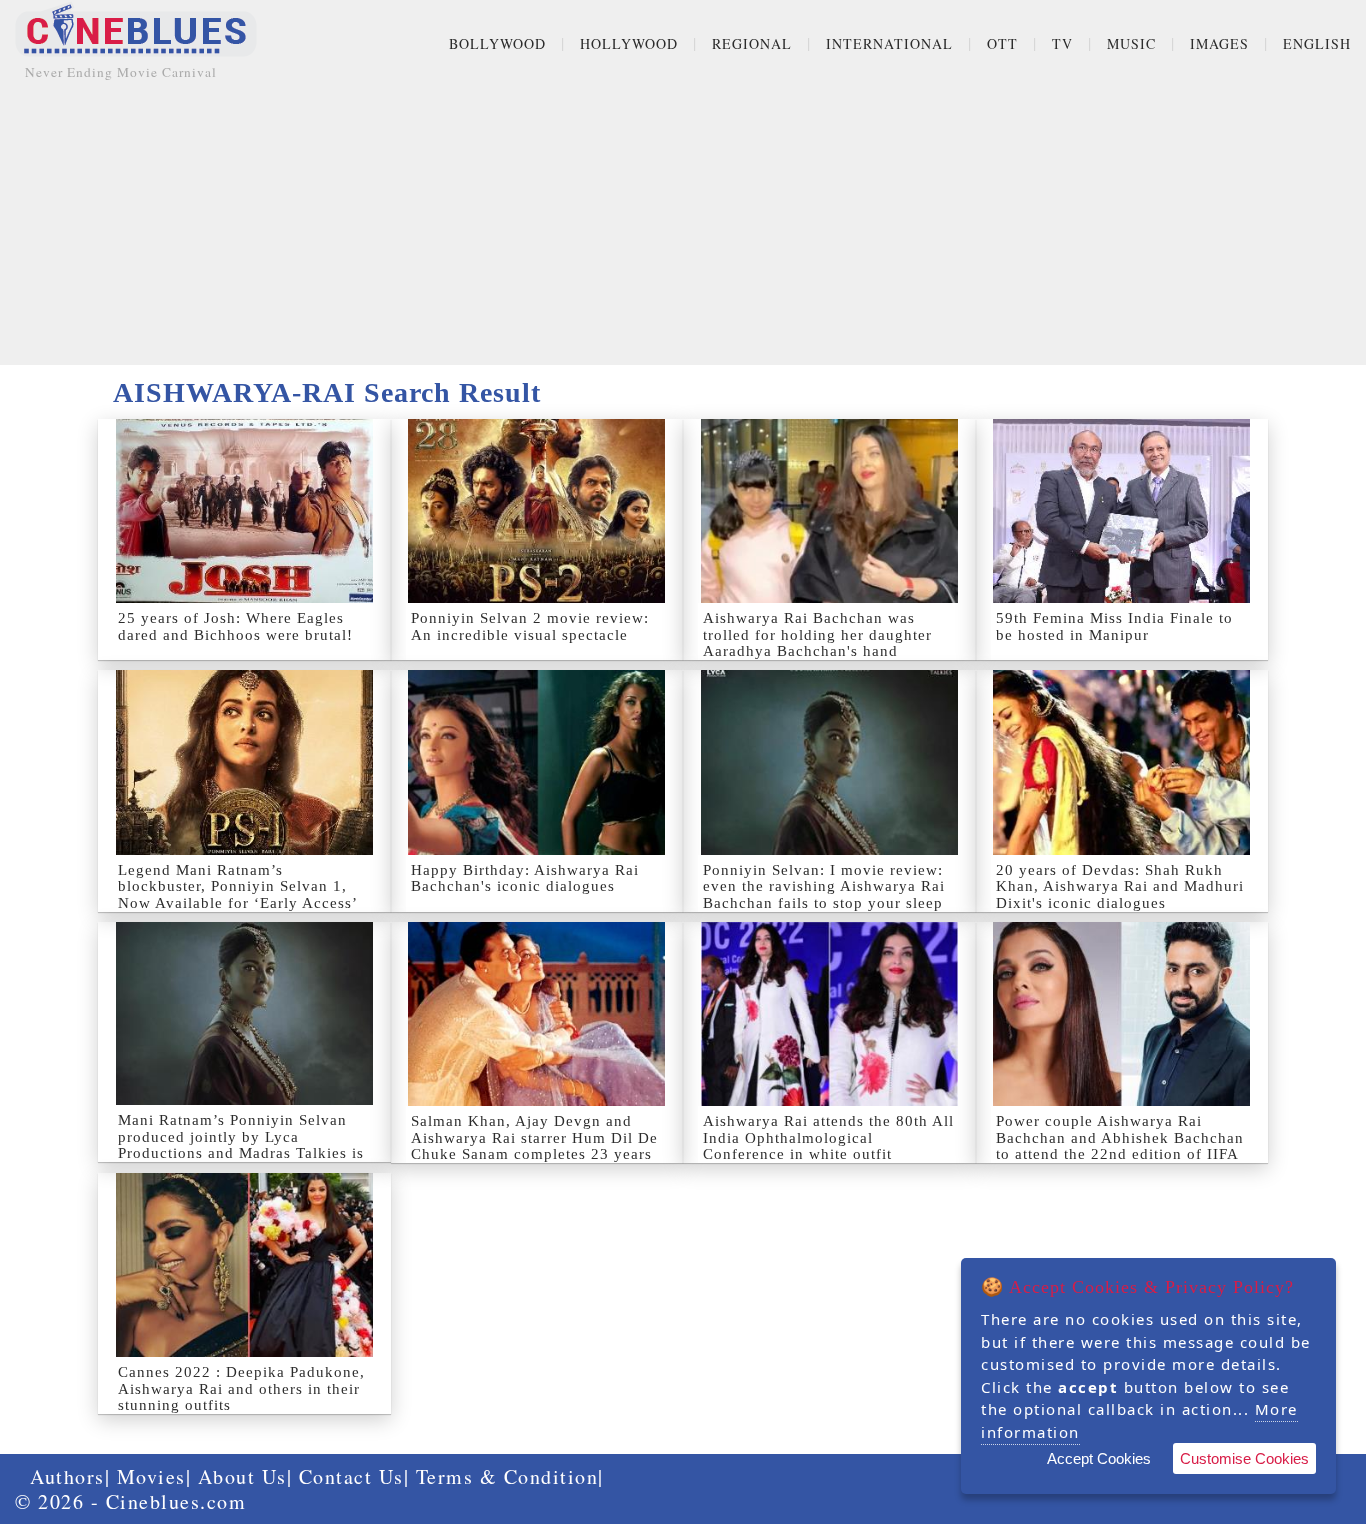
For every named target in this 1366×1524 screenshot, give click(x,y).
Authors (67, 1476)
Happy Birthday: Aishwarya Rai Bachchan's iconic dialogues (525, 878)
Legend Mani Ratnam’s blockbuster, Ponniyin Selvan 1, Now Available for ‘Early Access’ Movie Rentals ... (237, 895)
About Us (242, 1476)
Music (1131, 43)
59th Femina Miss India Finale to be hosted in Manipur (1114, 626)
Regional (752, 43)
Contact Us (351, 1476)
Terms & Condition (507, 1476)
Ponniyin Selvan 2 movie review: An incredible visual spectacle (530, 626)
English (1317, 43)
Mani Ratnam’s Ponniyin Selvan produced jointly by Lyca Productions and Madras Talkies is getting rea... (241, 1145)
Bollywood (497, 43)
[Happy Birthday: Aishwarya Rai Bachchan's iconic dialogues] (537, 762)
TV (1062, 43)
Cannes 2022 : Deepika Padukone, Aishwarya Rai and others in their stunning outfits (241, 1388)
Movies (151, 1476)
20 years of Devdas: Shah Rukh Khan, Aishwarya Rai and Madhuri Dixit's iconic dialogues (1120, 886)
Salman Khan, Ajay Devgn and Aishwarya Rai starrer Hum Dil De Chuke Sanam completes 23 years (534, 1137)
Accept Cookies (1099, 1458)
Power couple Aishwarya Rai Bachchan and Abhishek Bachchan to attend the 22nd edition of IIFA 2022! (1120, 1146)
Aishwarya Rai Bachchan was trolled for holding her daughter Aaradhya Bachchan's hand (817, 634)
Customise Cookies (1244, 1458)
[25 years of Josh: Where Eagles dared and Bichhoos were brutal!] (244, 511)
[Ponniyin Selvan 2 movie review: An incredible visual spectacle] (537, 511)
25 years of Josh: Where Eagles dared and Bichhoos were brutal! (235, 626)
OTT (1002, 43)
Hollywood (629, 43)
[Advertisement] (683, 225)
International (889, 43)
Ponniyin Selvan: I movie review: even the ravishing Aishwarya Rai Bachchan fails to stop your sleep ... (824, 895)
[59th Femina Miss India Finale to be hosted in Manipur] (1122, 511)
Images (1219, 43)
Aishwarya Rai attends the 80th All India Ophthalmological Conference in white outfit (828, 1137)
